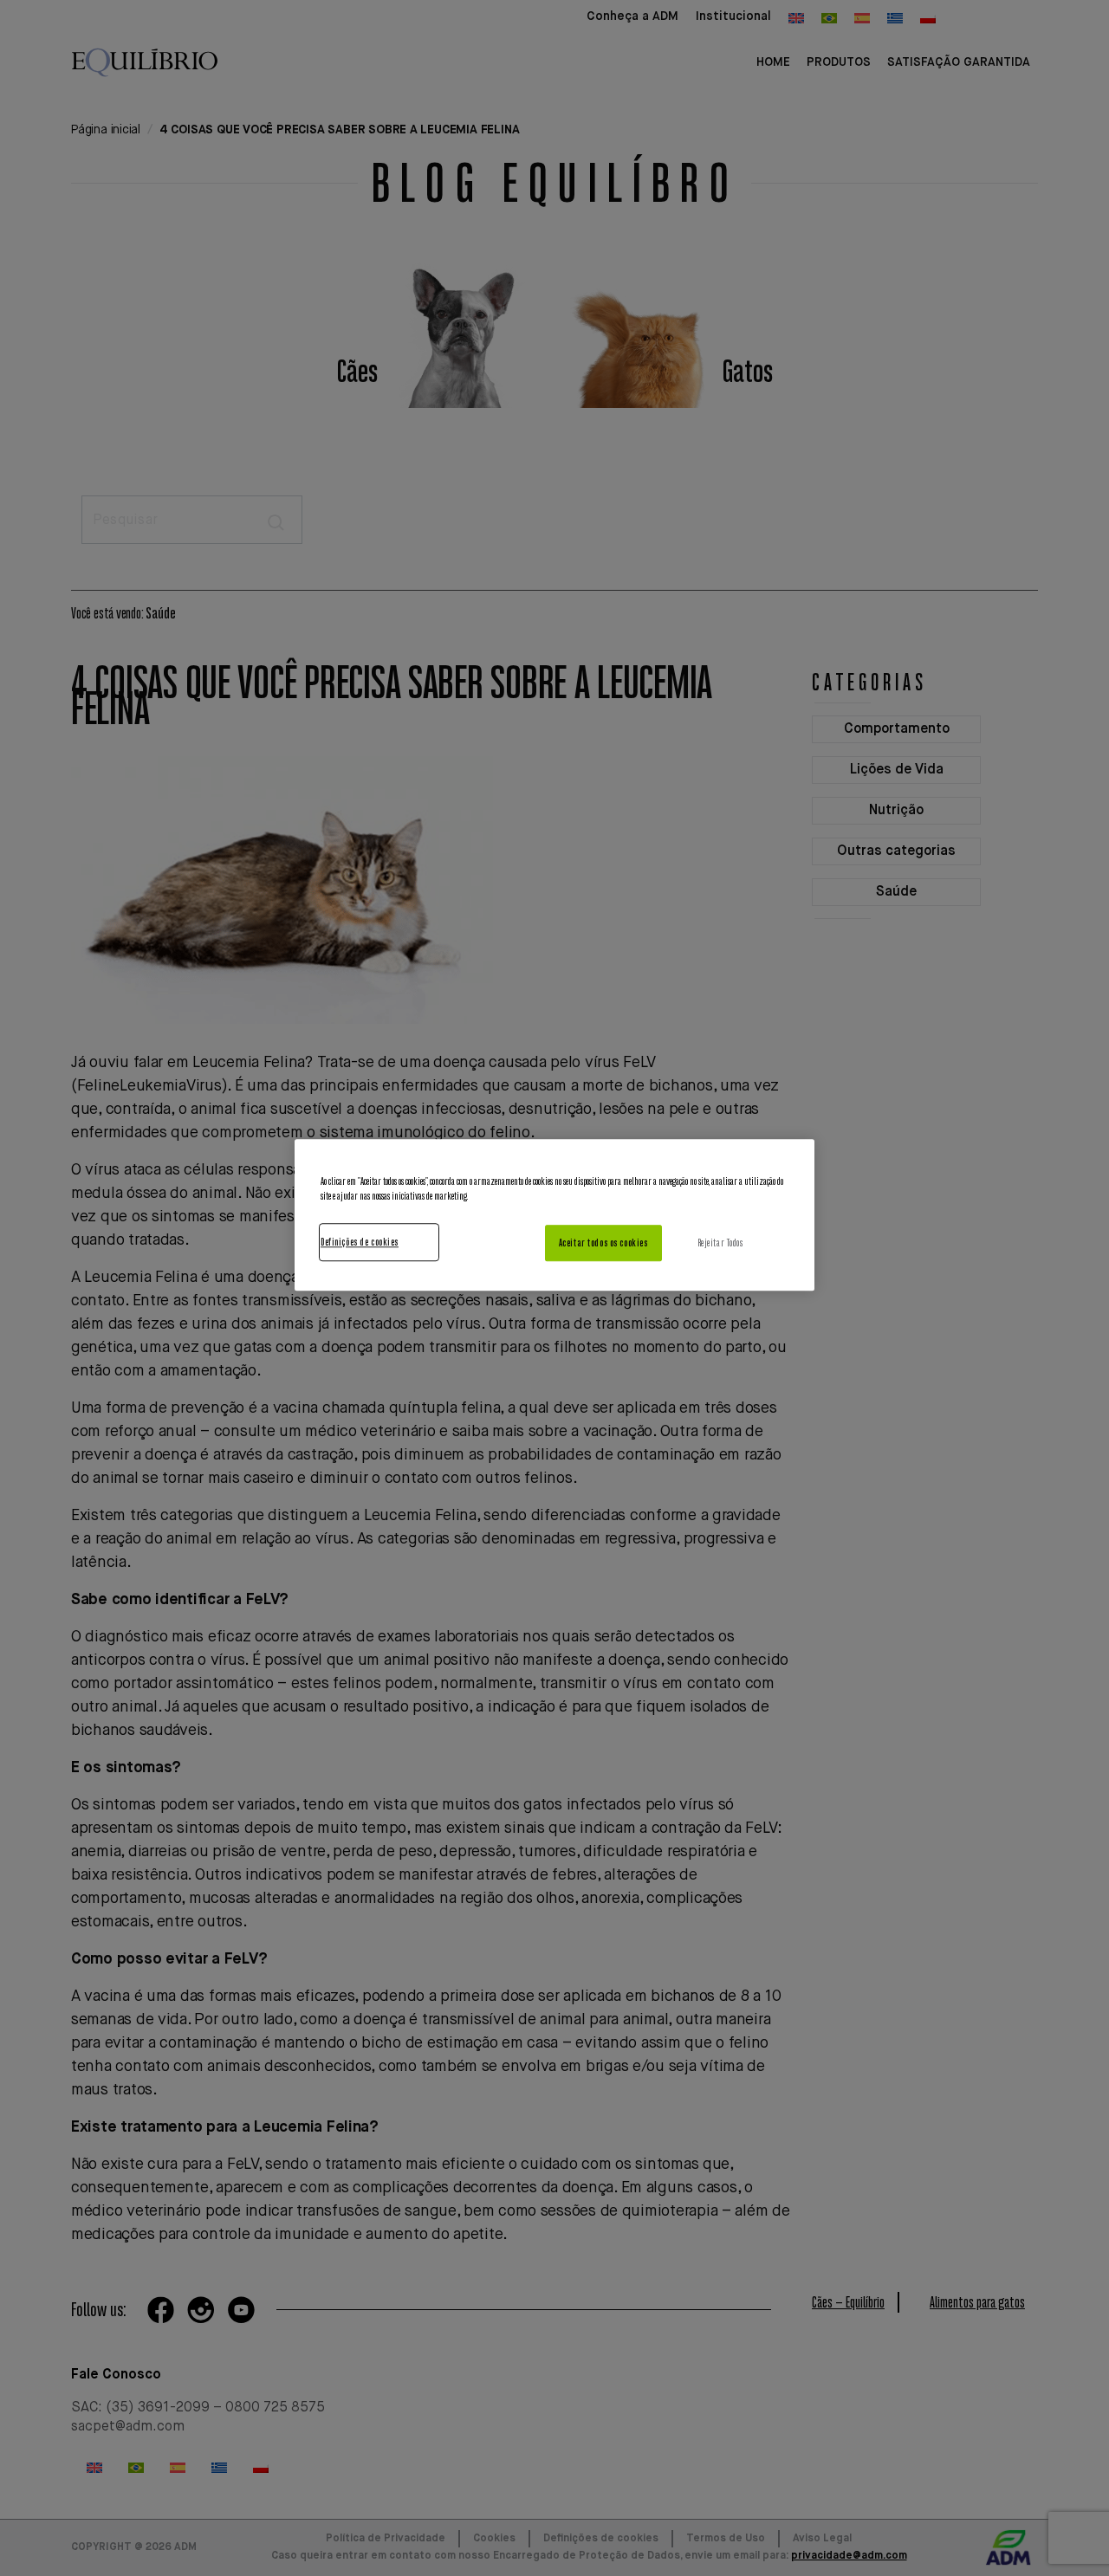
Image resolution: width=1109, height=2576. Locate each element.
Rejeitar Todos (720, 1243)
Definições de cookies (360, 1243)
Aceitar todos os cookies (603, 1243)
